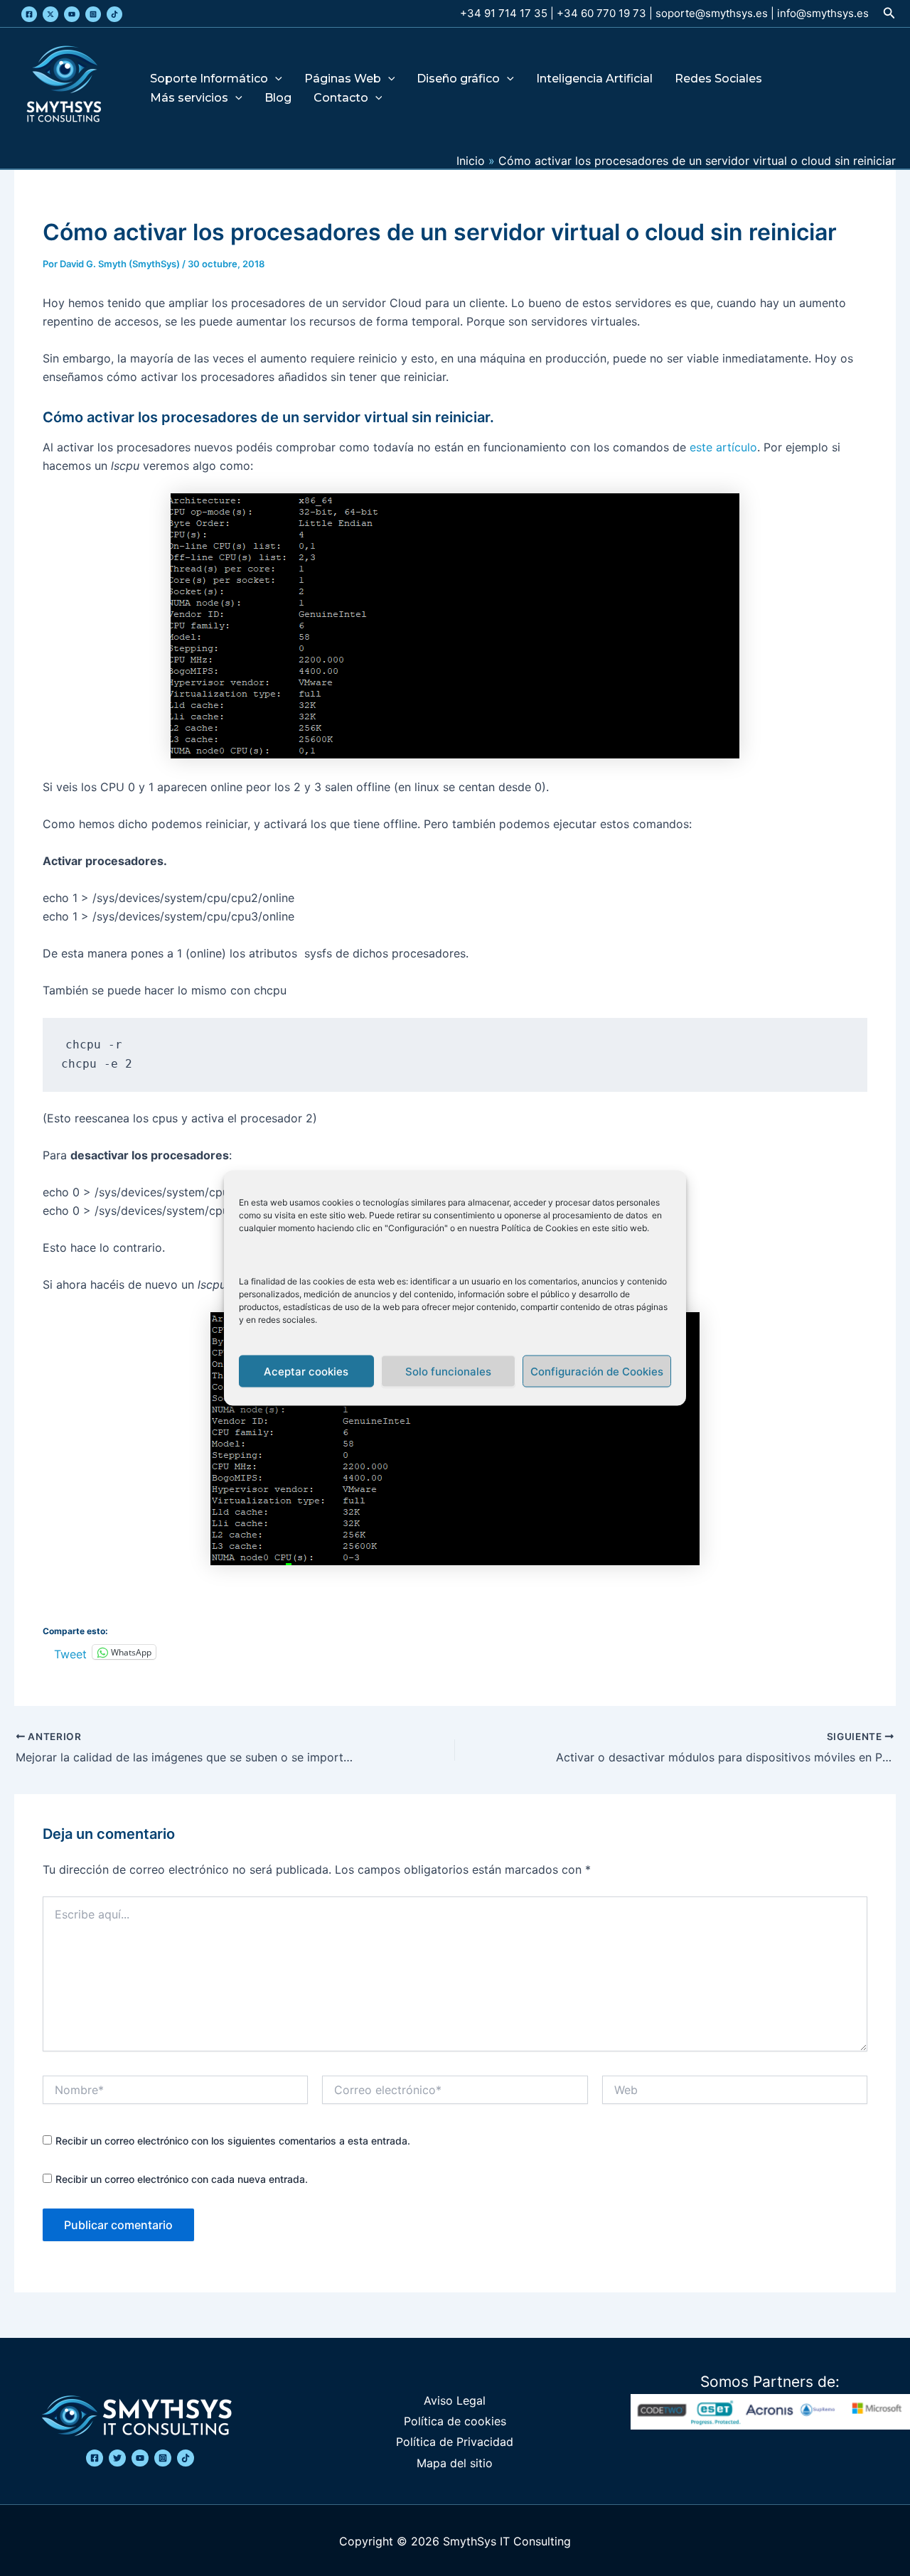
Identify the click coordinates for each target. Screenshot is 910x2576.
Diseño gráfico (458, 79)
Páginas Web (343, 79)
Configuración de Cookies (597, 1371)
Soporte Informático (209, 79)
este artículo (723, 447)
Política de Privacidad (455, 2442)
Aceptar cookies (306, 1371)
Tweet (70, 1652)
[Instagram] (93, 14)
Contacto (341, 98)
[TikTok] (114, 14)
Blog (278, 98)
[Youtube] (72, 14)
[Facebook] (29, 14)
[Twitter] (50, 14)
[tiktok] (186, 2458)
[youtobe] (140, 2458)
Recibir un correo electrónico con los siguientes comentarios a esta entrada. (233, 2141)
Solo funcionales (448, 1371)
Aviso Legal (455, 2400)
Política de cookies (455, 2421)
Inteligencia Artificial (594, 79)
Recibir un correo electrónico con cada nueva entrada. (182, 2179)
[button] (889, 13)
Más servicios (189, 98)
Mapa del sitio (455, 2463)
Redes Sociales (718, 79)
